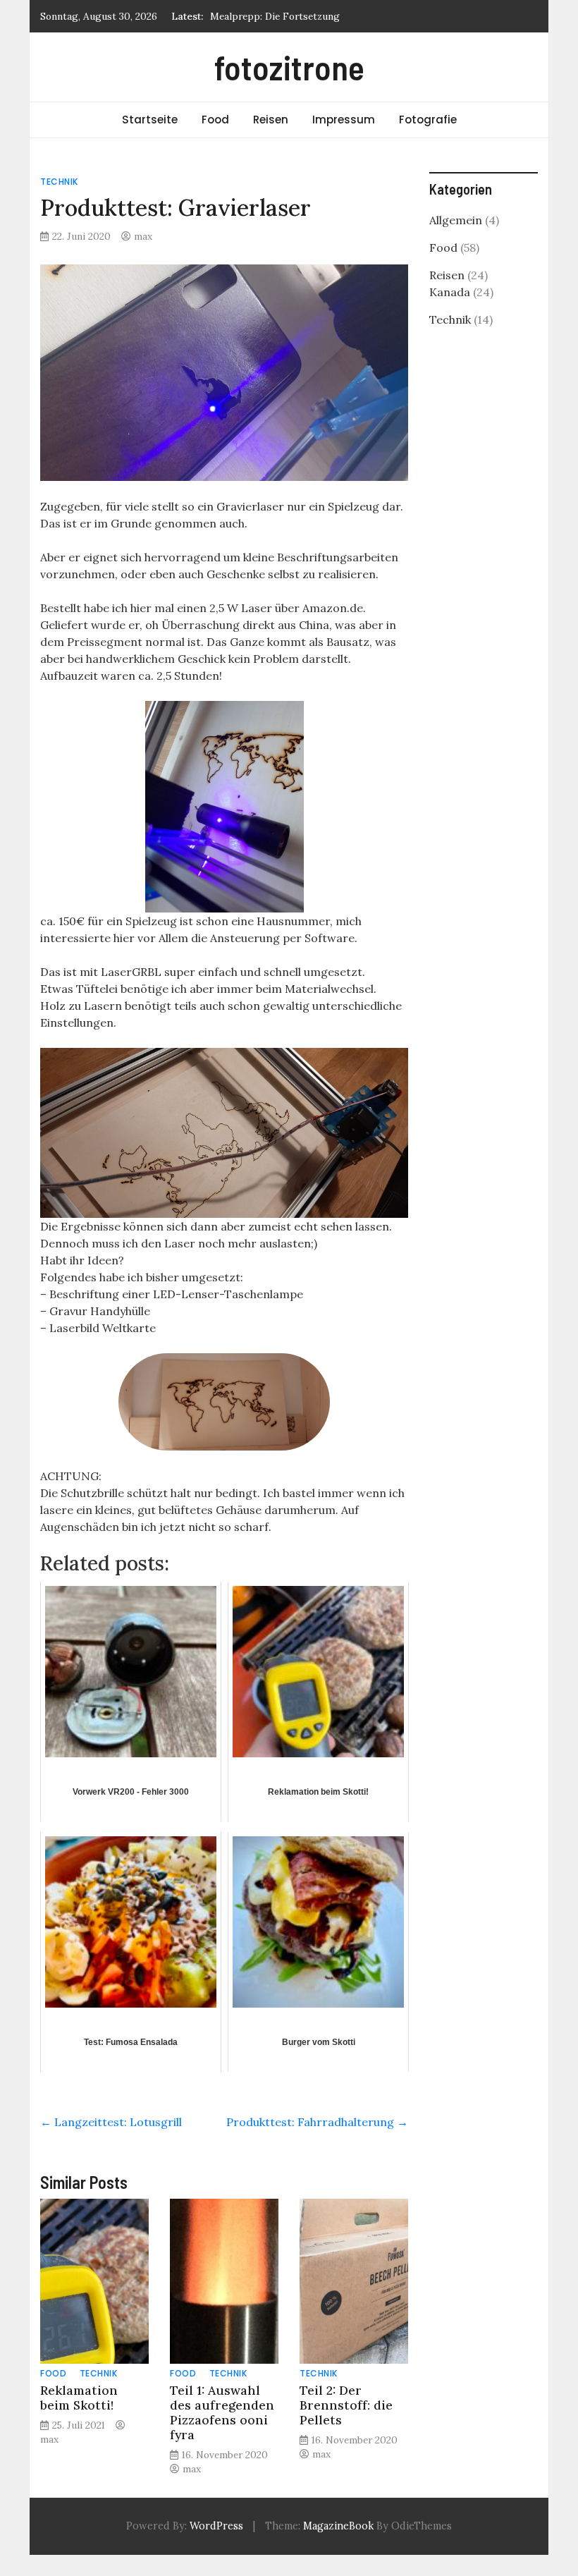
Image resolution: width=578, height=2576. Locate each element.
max (143, 236)
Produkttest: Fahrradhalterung (317, 2122)
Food (215, 120)
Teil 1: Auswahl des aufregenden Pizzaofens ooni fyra (222, 2412)
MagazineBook (338, 2526)
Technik (59, 182)
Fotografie (428, 120)
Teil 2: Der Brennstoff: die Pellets (346, 2405)
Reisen (271, 120)
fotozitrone (289, 67)
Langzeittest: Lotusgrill (111, 2122)
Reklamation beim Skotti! (79, 2398)
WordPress (216, 2526)
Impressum (344, 120)
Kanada (450, 292)
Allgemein (456, 220)
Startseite (150, 120)
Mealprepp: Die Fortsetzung (275, 16)
